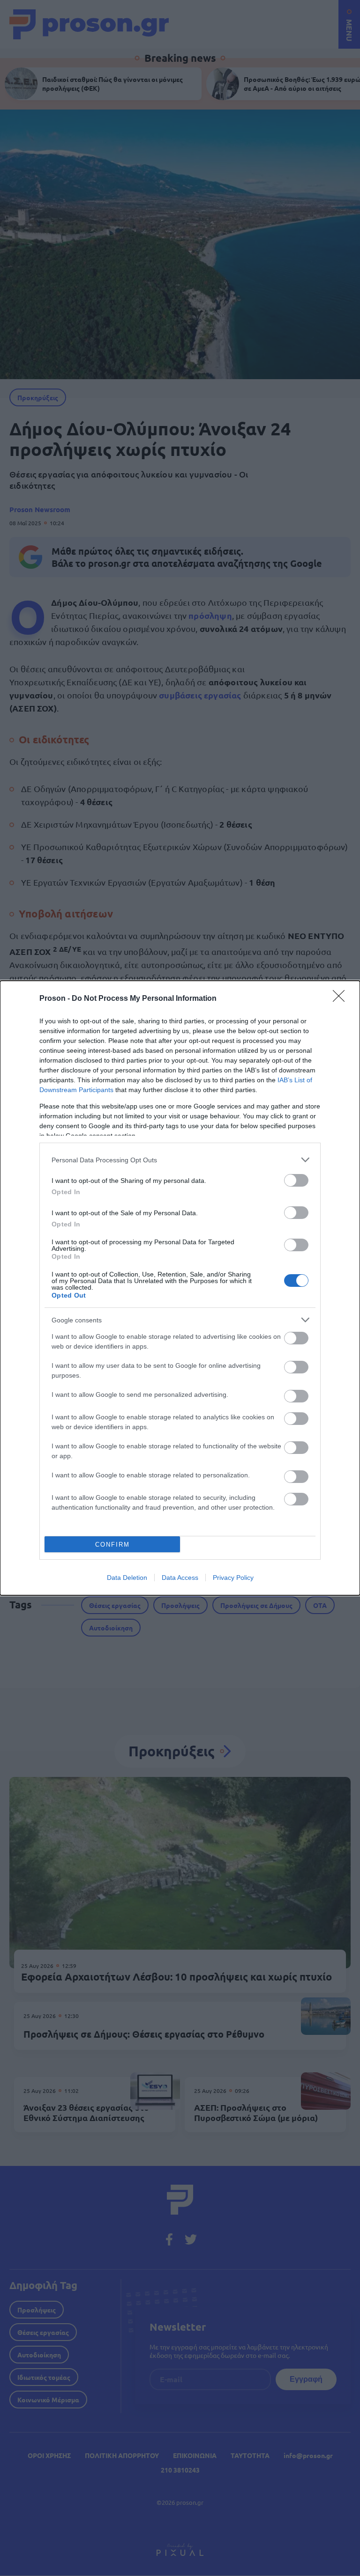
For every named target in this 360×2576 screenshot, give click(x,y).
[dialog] (180, 1288)
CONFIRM (112, 1545)
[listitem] (180, 1160)
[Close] (342, 999)
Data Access (180, 1578)
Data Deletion (127, 1578)
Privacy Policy (233, 1578)
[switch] (296, 1180)
